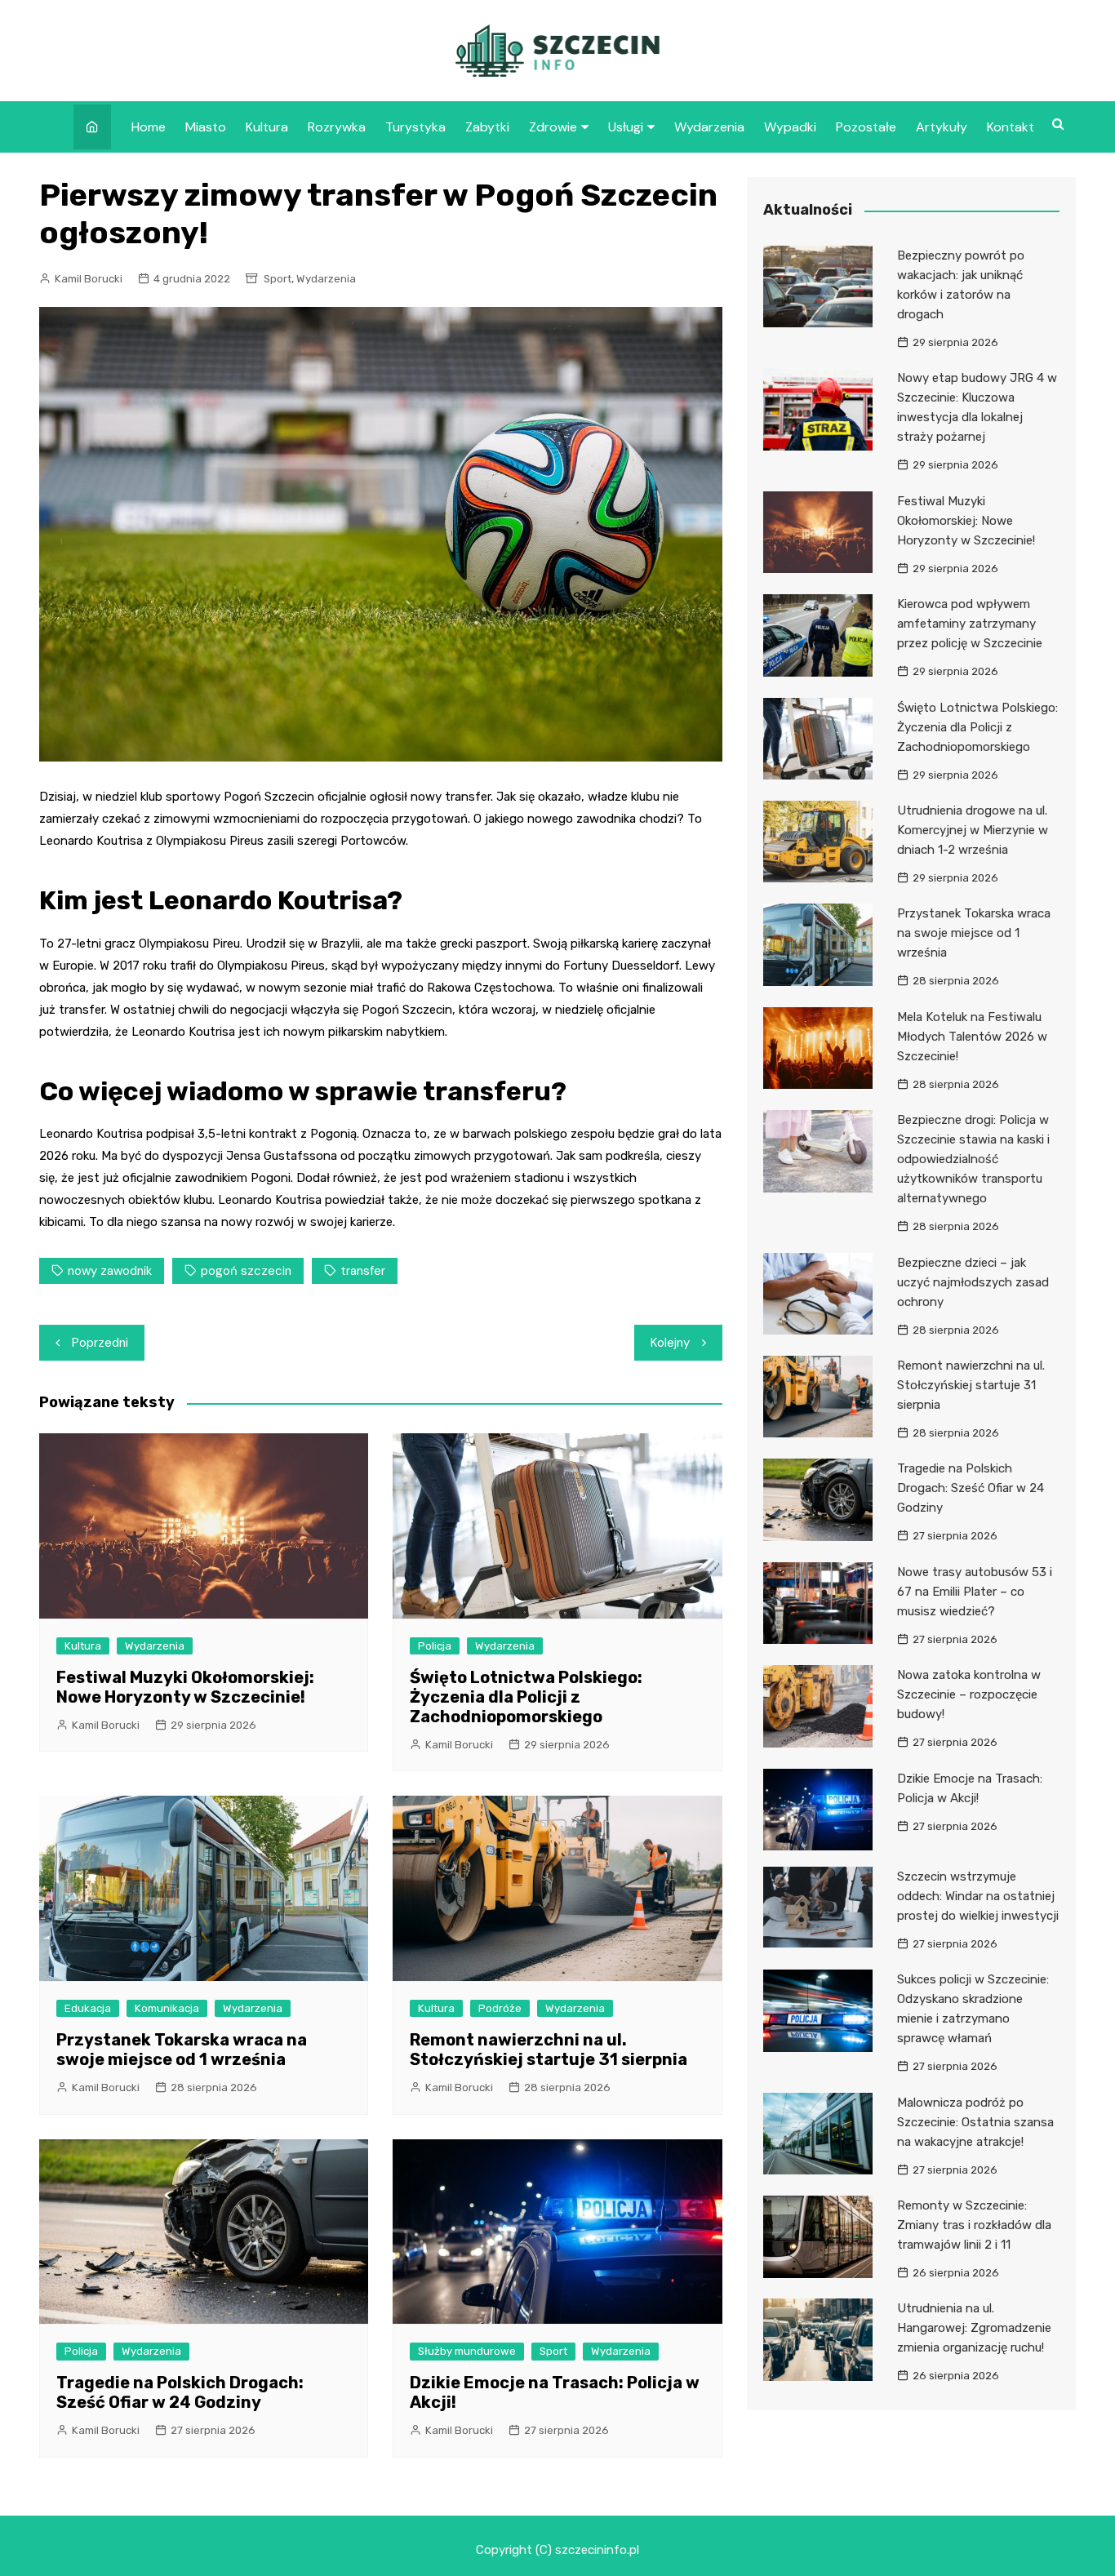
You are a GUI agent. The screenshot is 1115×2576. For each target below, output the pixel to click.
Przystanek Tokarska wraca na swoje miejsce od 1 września (182, 2050)
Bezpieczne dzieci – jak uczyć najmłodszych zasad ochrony (973, 1282)
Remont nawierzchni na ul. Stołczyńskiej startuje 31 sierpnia (549, 2050)
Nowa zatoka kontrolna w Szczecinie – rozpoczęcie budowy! (969, 1694)
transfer (363, 1271)
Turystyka (415, 127)
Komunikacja (167, 2008)
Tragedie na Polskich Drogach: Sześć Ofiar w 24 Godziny (180, 2392)
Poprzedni (100, 1343)
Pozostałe (866, 127)
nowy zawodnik (110, 1271)
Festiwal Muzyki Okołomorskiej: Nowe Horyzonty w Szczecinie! (185, 1687)
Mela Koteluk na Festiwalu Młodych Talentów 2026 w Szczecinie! (972, 1037)
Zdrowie (553, 127)
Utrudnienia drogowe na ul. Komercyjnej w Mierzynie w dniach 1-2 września (973, 830)
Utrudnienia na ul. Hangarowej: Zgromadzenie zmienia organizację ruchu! (974, 2328)
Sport (278, 279)
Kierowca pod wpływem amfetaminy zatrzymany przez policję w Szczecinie (970, 624)
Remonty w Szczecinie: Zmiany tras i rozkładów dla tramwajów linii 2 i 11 (974, 2225)
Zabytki (487, 127)
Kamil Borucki (89, 279)
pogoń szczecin (246, 1271)
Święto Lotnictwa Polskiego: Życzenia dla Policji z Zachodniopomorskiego (526, 1697)
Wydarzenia (709, 127)
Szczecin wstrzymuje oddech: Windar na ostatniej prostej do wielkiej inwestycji (978, 1896)
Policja (435, 1646)
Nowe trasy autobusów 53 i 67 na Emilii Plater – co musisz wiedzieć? (975, 1592)
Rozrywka (337, 127)
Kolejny (670, 1343)
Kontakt (1011, 127)
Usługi (626, 127)
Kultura (267, 127)
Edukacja (88, 2008)
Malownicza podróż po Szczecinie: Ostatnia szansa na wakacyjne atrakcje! (975, 2122)
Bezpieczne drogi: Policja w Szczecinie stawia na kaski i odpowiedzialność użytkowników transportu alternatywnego (973, 1159)
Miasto (206, 127)
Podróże (500, 2008)
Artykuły (942, 127)
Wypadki (790, 127)
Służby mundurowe (467, 2351)
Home (149, 127)
